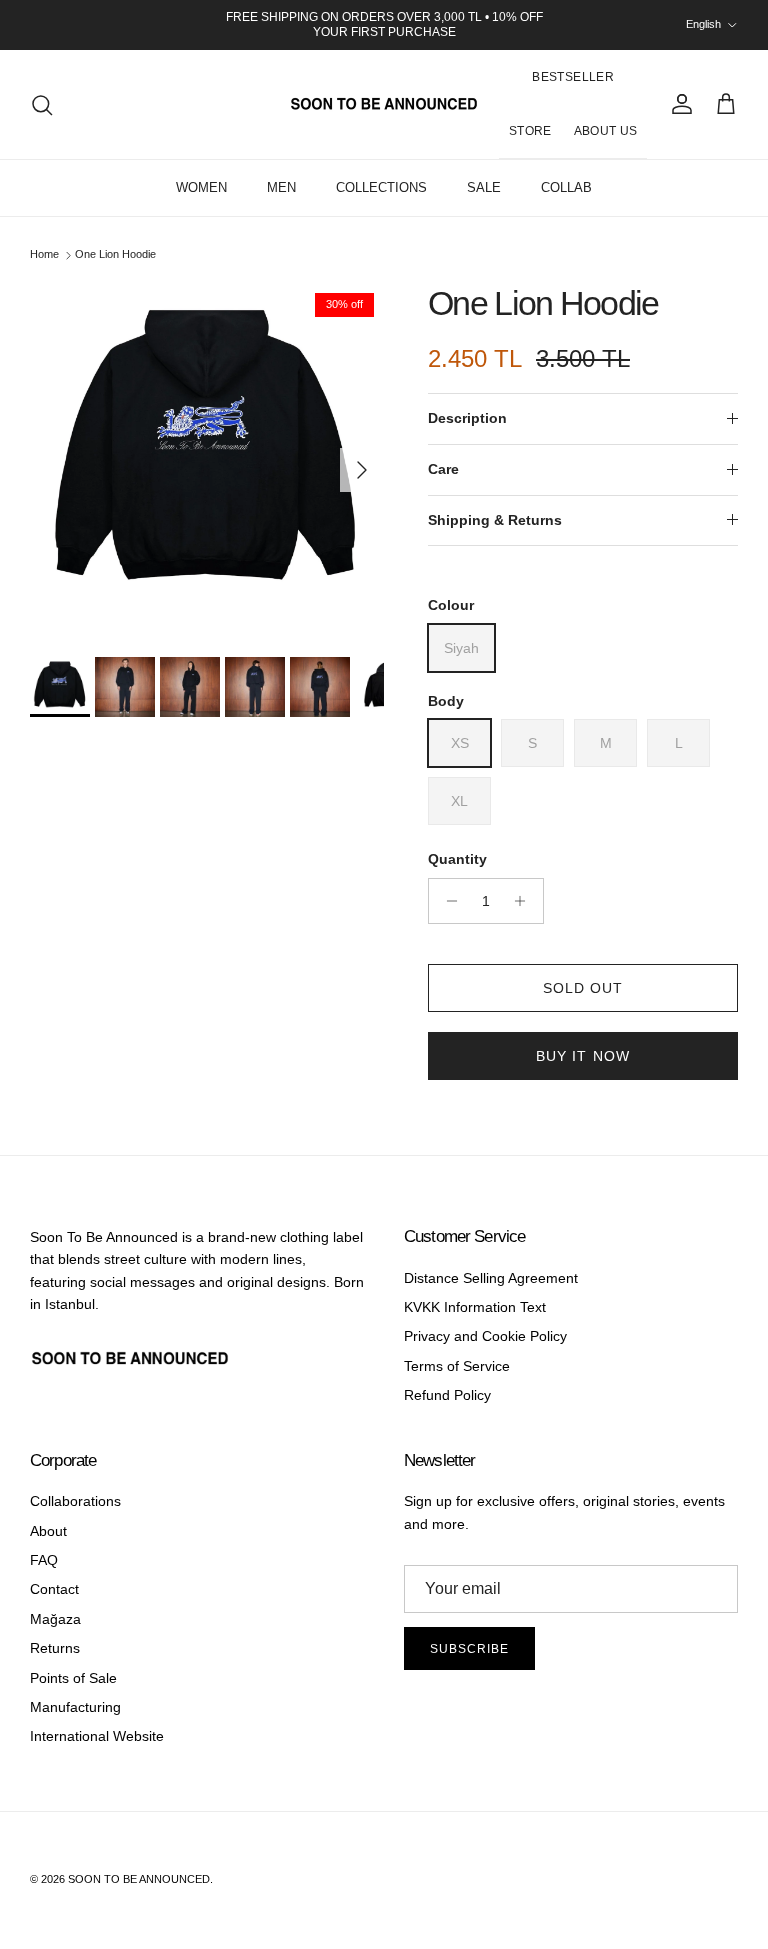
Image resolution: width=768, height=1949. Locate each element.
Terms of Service (457, 1366)
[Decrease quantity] (446, 901)
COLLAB (566, 187)
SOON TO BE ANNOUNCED (139, 1879)
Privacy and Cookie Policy (485, 1336)
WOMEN (201, 187)
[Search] (42, 105)
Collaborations (75, 1501)
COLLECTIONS (381, 187)
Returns (55, 1648)
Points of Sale (73, 1678)
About (48, 1531)
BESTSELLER (573, 77)
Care (443, 469)
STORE (530, 131)
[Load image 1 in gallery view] (207, 460)
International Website (97, 1736)
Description (467, 418)
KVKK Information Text (475, 1307)
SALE (484, 187)
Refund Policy (447, 1395)
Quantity (457, 859)
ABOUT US (606, 131)
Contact (54, 1589)
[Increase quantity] (525, 901)
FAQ (44, 1560)
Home (44, 254)
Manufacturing (75, 1707)
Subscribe (469, 1649)
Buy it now (583, 1056)
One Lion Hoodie (115, 254)
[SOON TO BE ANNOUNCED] (384, 104)
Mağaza (55, 1619)
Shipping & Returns (495, 520)
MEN (281, 187)
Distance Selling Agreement (491, 1278)
